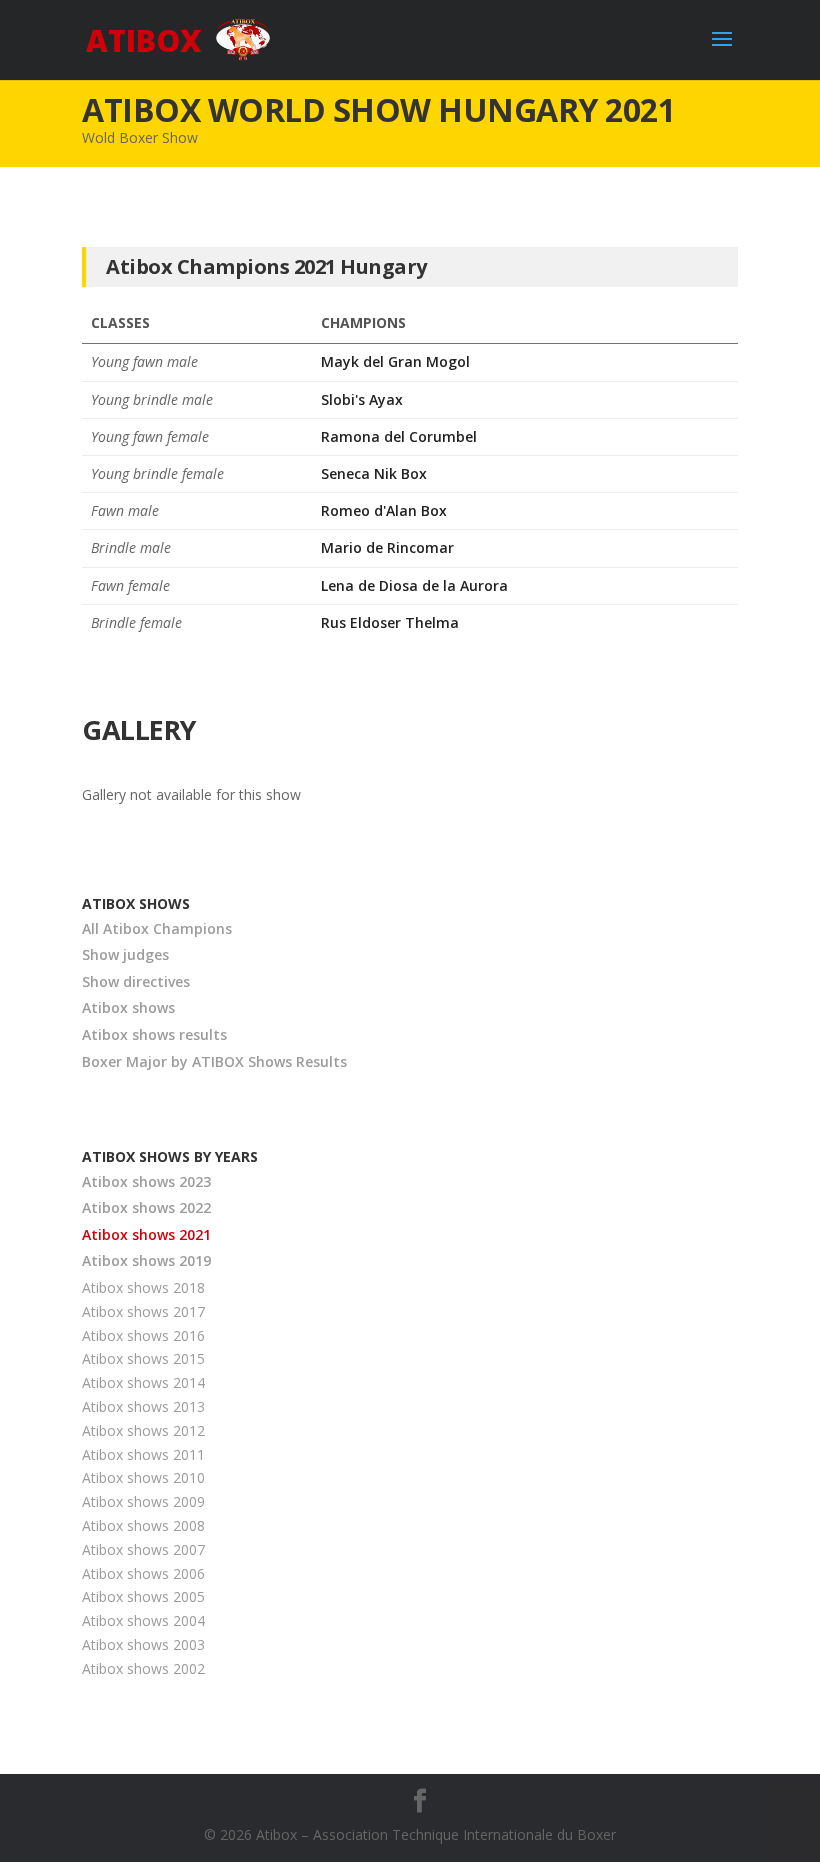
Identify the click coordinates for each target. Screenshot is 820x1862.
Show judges (125, 954)
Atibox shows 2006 (143, 1573)
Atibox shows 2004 (143, 1620)
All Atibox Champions (157, 928)
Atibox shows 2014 (143, 1382)
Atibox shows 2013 (143, 1406)
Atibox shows (128, 1007)
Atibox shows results (154, 1034)
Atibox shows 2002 (143, 1668)
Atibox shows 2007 (143, 1549)
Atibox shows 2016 (143, 1335)
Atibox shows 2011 (143, 1454)
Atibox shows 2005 (143, 1596)
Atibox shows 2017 (143, 1311)
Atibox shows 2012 (143, 1430)
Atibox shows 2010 (143, 1477)
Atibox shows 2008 (143, 1525)
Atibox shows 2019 (146, 1260)
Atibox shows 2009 (143, 1501)
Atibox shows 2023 (146, 1181)
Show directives (136, 981)
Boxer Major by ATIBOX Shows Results (214, 1061)
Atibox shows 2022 (146, 1207)
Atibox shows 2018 (143, 1287)
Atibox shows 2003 (143, 1644)
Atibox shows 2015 (143, 1358)
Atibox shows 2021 (146, 1234)
